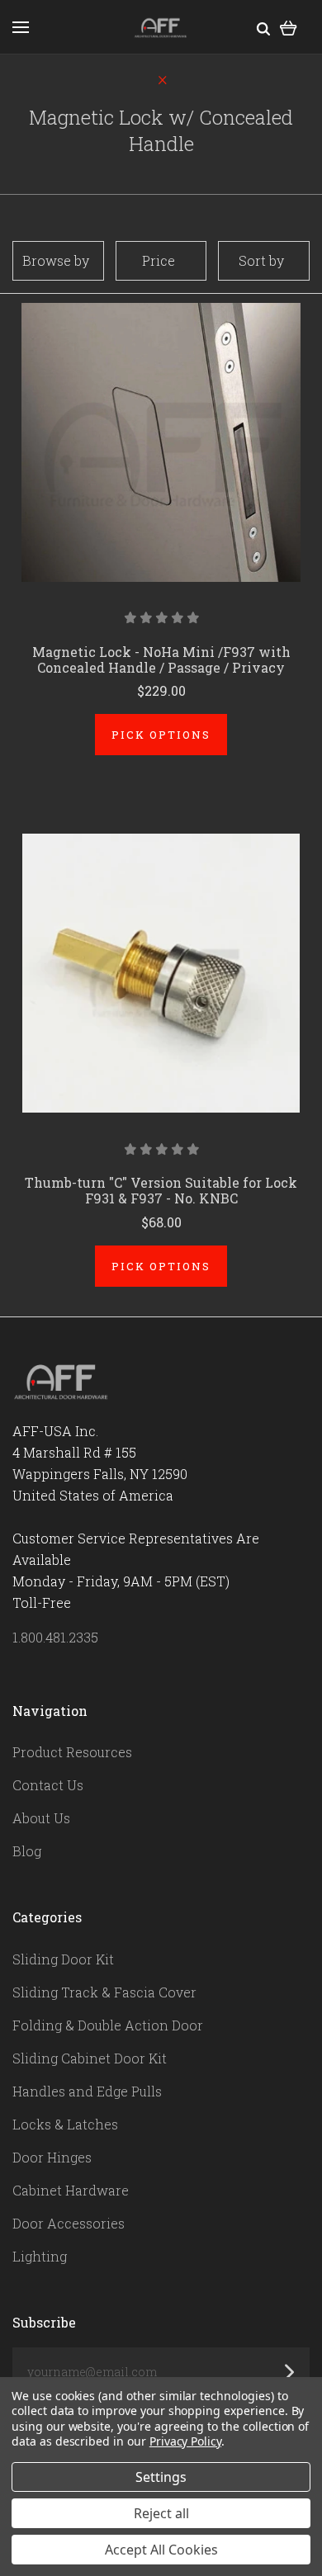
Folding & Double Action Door (108, 2025)
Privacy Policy (185, 2441)
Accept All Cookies (161, 2550)
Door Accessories (69, 2223)
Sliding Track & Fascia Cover (104, 1992)
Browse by (56, 260)
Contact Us (48, 1785)
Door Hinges (52, 2157)
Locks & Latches (65, 2124)
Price (159, 260)
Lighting (40, 2256)
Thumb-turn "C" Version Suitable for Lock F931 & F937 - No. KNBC (161, 1190)
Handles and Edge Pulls (87, 2091)
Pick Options (161, 735)
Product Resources (72, 1752)
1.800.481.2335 (55, 1637)
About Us (41, 1818)
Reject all (161, 2513)
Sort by (261, 260)
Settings (161, 2477)
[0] (289, 27)
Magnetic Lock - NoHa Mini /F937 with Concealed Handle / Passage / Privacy (161, 659)
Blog (27, 1851)
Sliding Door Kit (63, 1959)
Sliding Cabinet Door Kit (90, 2058)
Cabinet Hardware (71, 2190)
